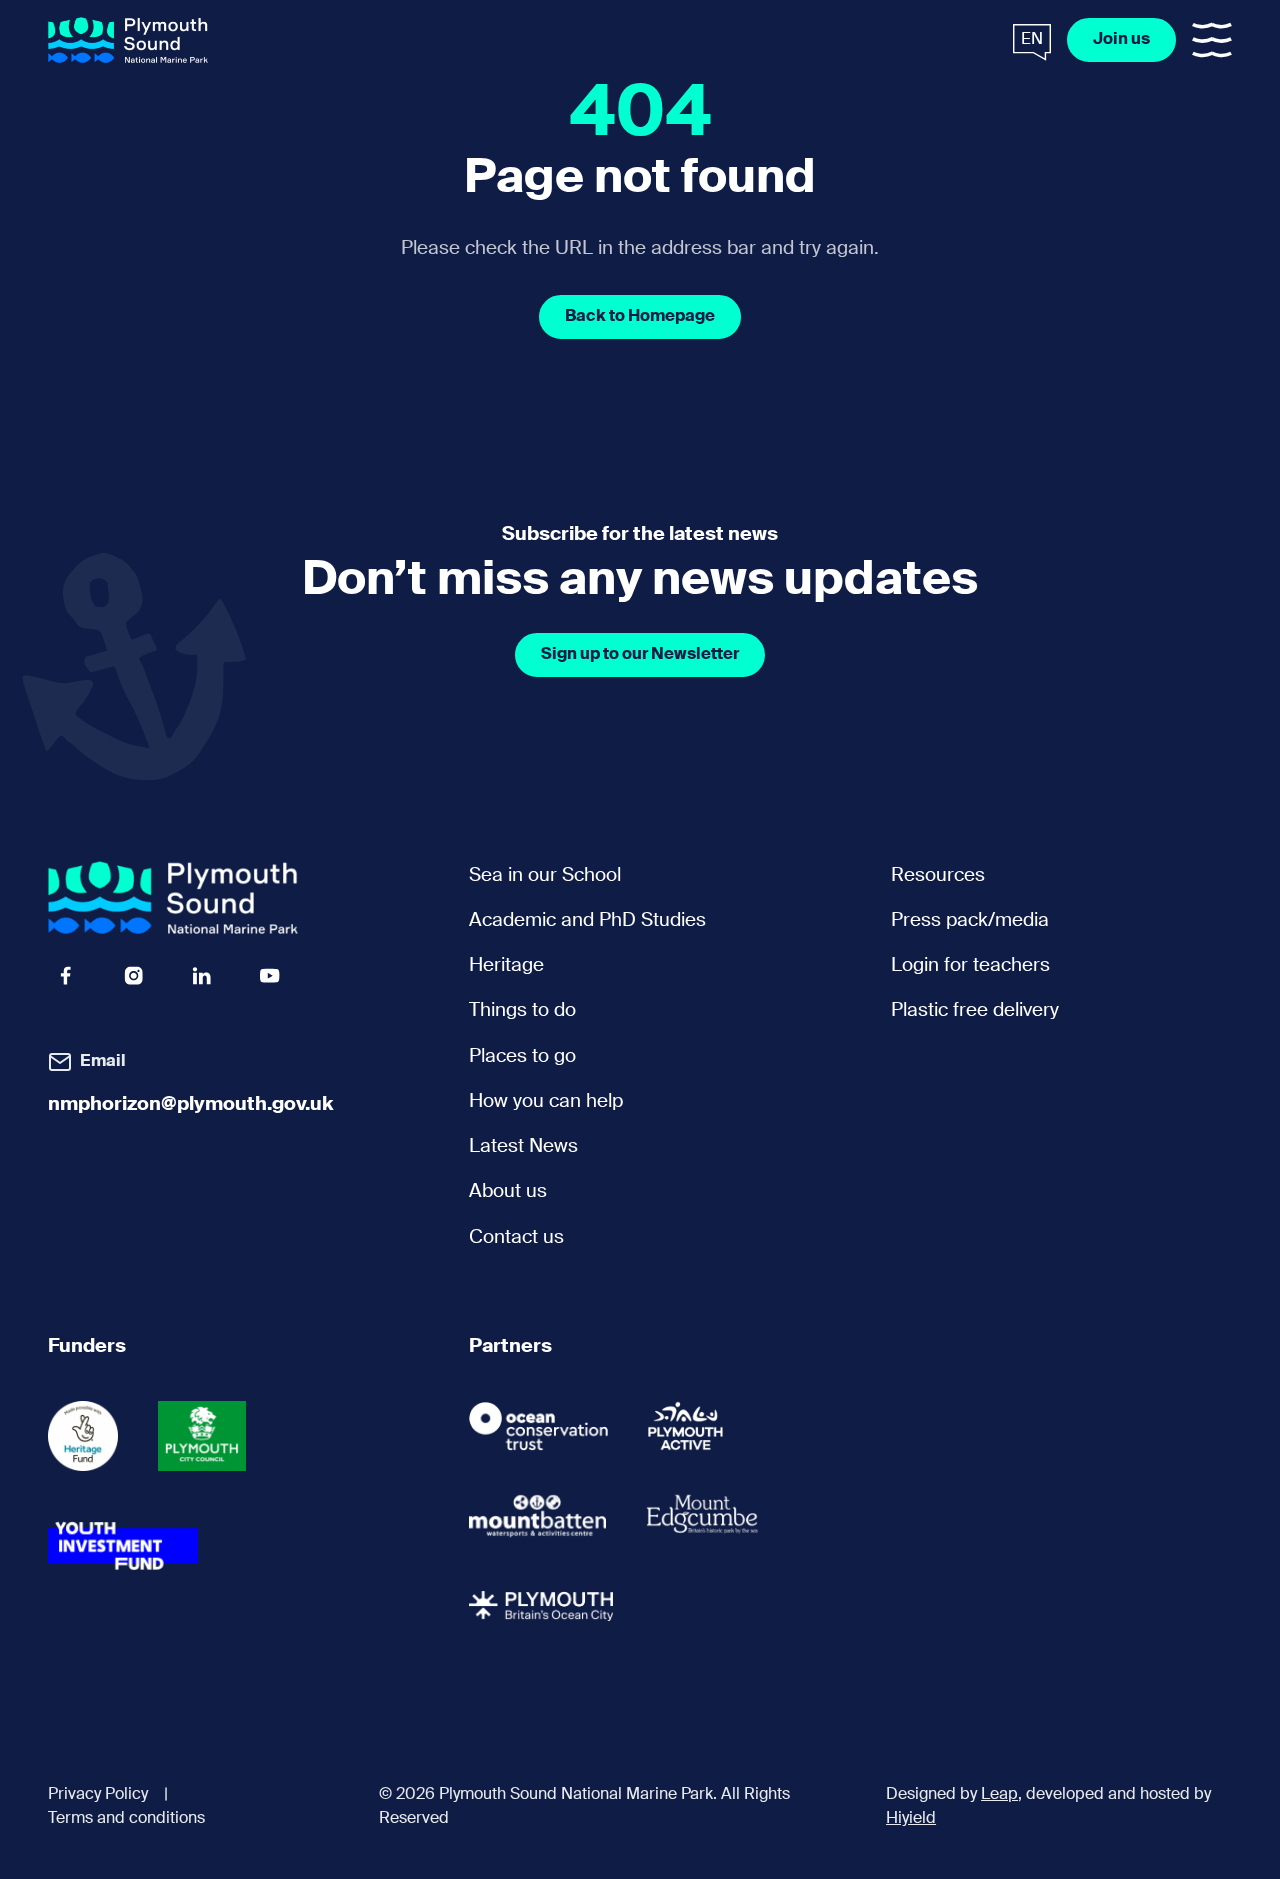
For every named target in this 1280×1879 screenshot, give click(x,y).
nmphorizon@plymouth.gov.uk (191, 1104)
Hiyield (911, 1819)
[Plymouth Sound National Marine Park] (128, 40)
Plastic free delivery (975, 1010)
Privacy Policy (98, 1795)
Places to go (522, 1056)
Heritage (506, 965)
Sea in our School (545, 875)
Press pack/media (970, 920)
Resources (938, 875)
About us (508, 1191)
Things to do (522, 1010)
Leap (999, 1795)
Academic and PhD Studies (587, 920)
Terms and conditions (126, 1819)
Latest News (523, 1146)
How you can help (546, 1101)
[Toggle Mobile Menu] (1212, 40)
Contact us (516, 1237)
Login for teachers (970, 965)
